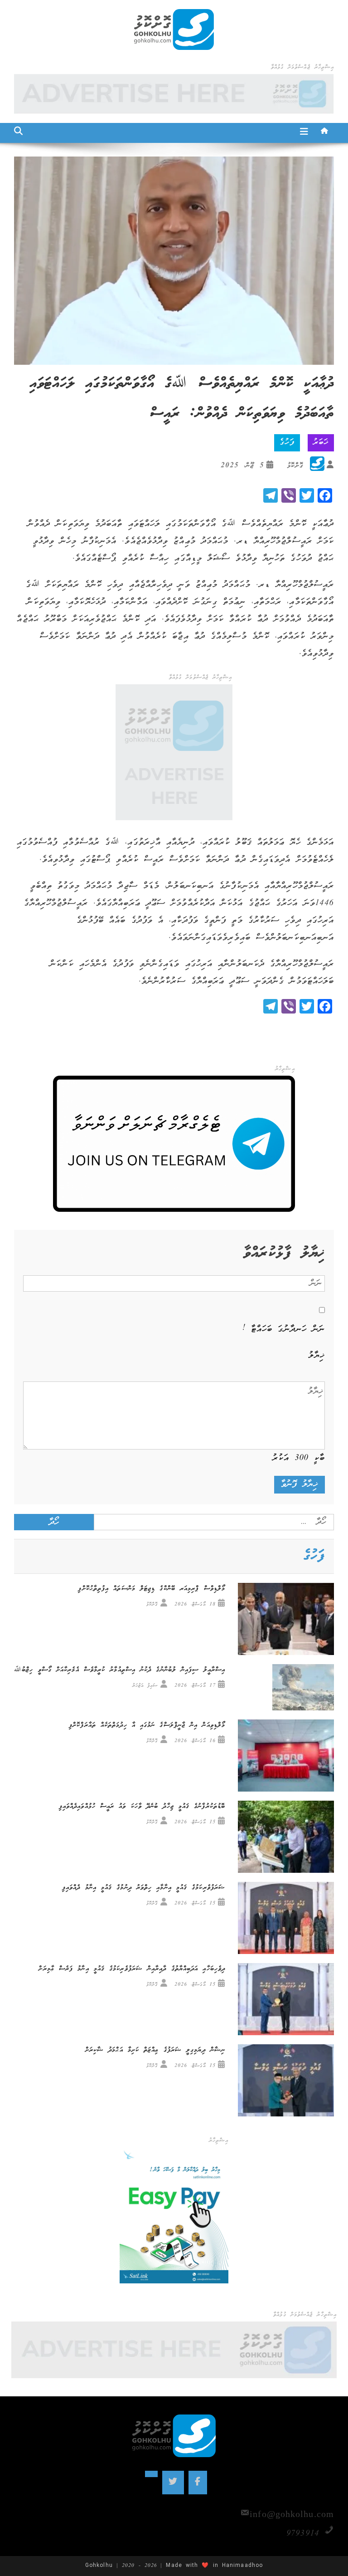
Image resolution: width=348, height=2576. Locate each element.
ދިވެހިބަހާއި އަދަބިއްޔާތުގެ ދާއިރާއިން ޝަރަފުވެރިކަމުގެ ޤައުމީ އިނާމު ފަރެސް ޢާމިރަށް (132, 1969)
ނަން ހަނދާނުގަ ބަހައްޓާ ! (284, 1329)
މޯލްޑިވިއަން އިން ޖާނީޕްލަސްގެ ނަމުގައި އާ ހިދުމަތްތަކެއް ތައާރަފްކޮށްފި (147, 1725)
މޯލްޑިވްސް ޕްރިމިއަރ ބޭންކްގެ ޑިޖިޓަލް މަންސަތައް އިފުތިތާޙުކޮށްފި (152, 1589)
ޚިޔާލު (317, 1356)
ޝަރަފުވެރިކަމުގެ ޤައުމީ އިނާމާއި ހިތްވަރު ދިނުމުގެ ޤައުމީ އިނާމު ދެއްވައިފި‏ (144, 1888)
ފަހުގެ (287, 443)
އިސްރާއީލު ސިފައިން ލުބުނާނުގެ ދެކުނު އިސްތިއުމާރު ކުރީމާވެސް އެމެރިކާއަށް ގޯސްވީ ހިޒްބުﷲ (120, 1670)
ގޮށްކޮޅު (295, 466)
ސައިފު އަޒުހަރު (145, 1686)
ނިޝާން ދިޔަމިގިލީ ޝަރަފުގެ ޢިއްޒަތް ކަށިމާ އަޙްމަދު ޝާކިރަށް (155, 2050)
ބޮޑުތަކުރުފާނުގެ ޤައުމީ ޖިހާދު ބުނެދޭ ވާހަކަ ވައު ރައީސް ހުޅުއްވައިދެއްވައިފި (142, 1807)
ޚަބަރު (321, 443)
